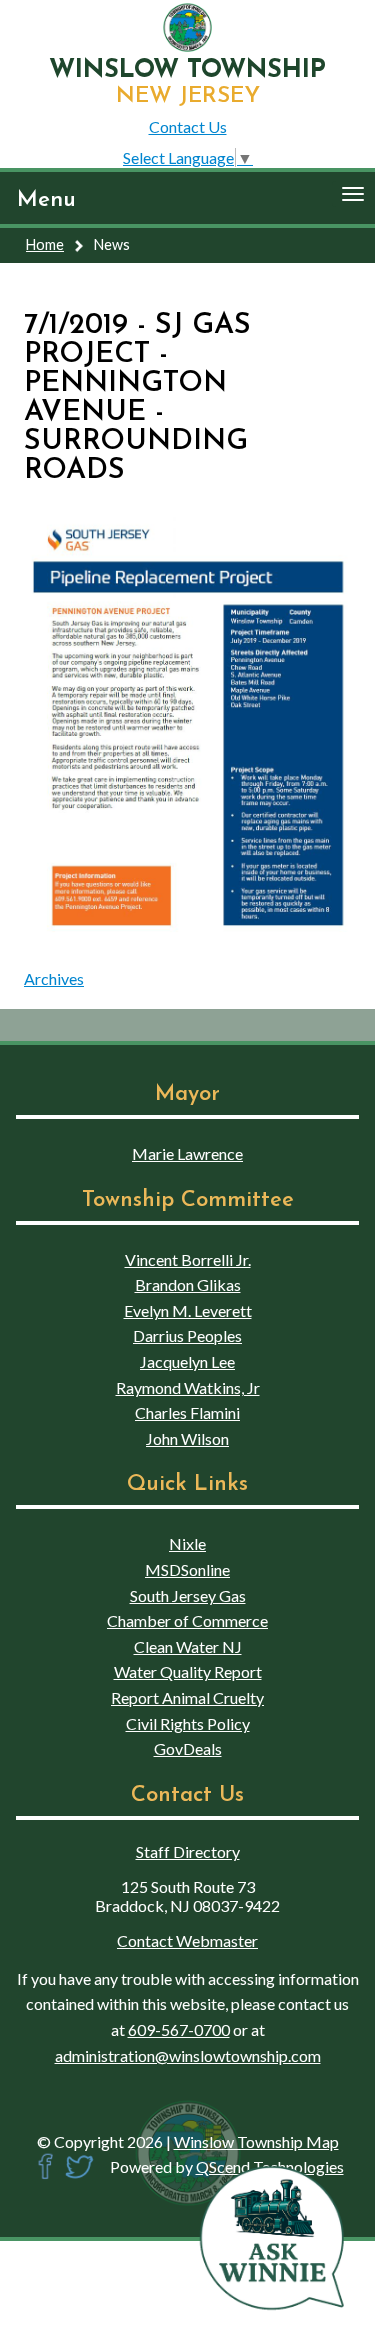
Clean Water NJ (188, 1646)
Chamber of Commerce (187, 1620)
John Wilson (187, 1438)
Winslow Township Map (256, 2141)
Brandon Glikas (188, 1284)
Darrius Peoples (187, 1335)
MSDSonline (187, 1569)
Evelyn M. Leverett (188, 1310)
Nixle (187, 1543)
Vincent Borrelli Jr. (188, 1259)
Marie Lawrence (187, 1153)
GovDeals (188, 1748)
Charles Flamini (187, 1412)
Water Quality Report (188, 1671)
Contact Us (188, 126)
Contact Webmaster (187, 1940)
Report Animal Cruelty (187, 1697)
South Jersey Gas (188, 1595)
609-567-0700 (179, 2029)
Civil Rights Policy (188, 1723)
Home (45, 244)
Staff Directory (188, 1851)
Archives (54, 978)
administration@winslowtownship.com (188, 2055)
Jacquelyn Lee (187, 1361)
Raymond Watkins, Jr (188, 1387)
